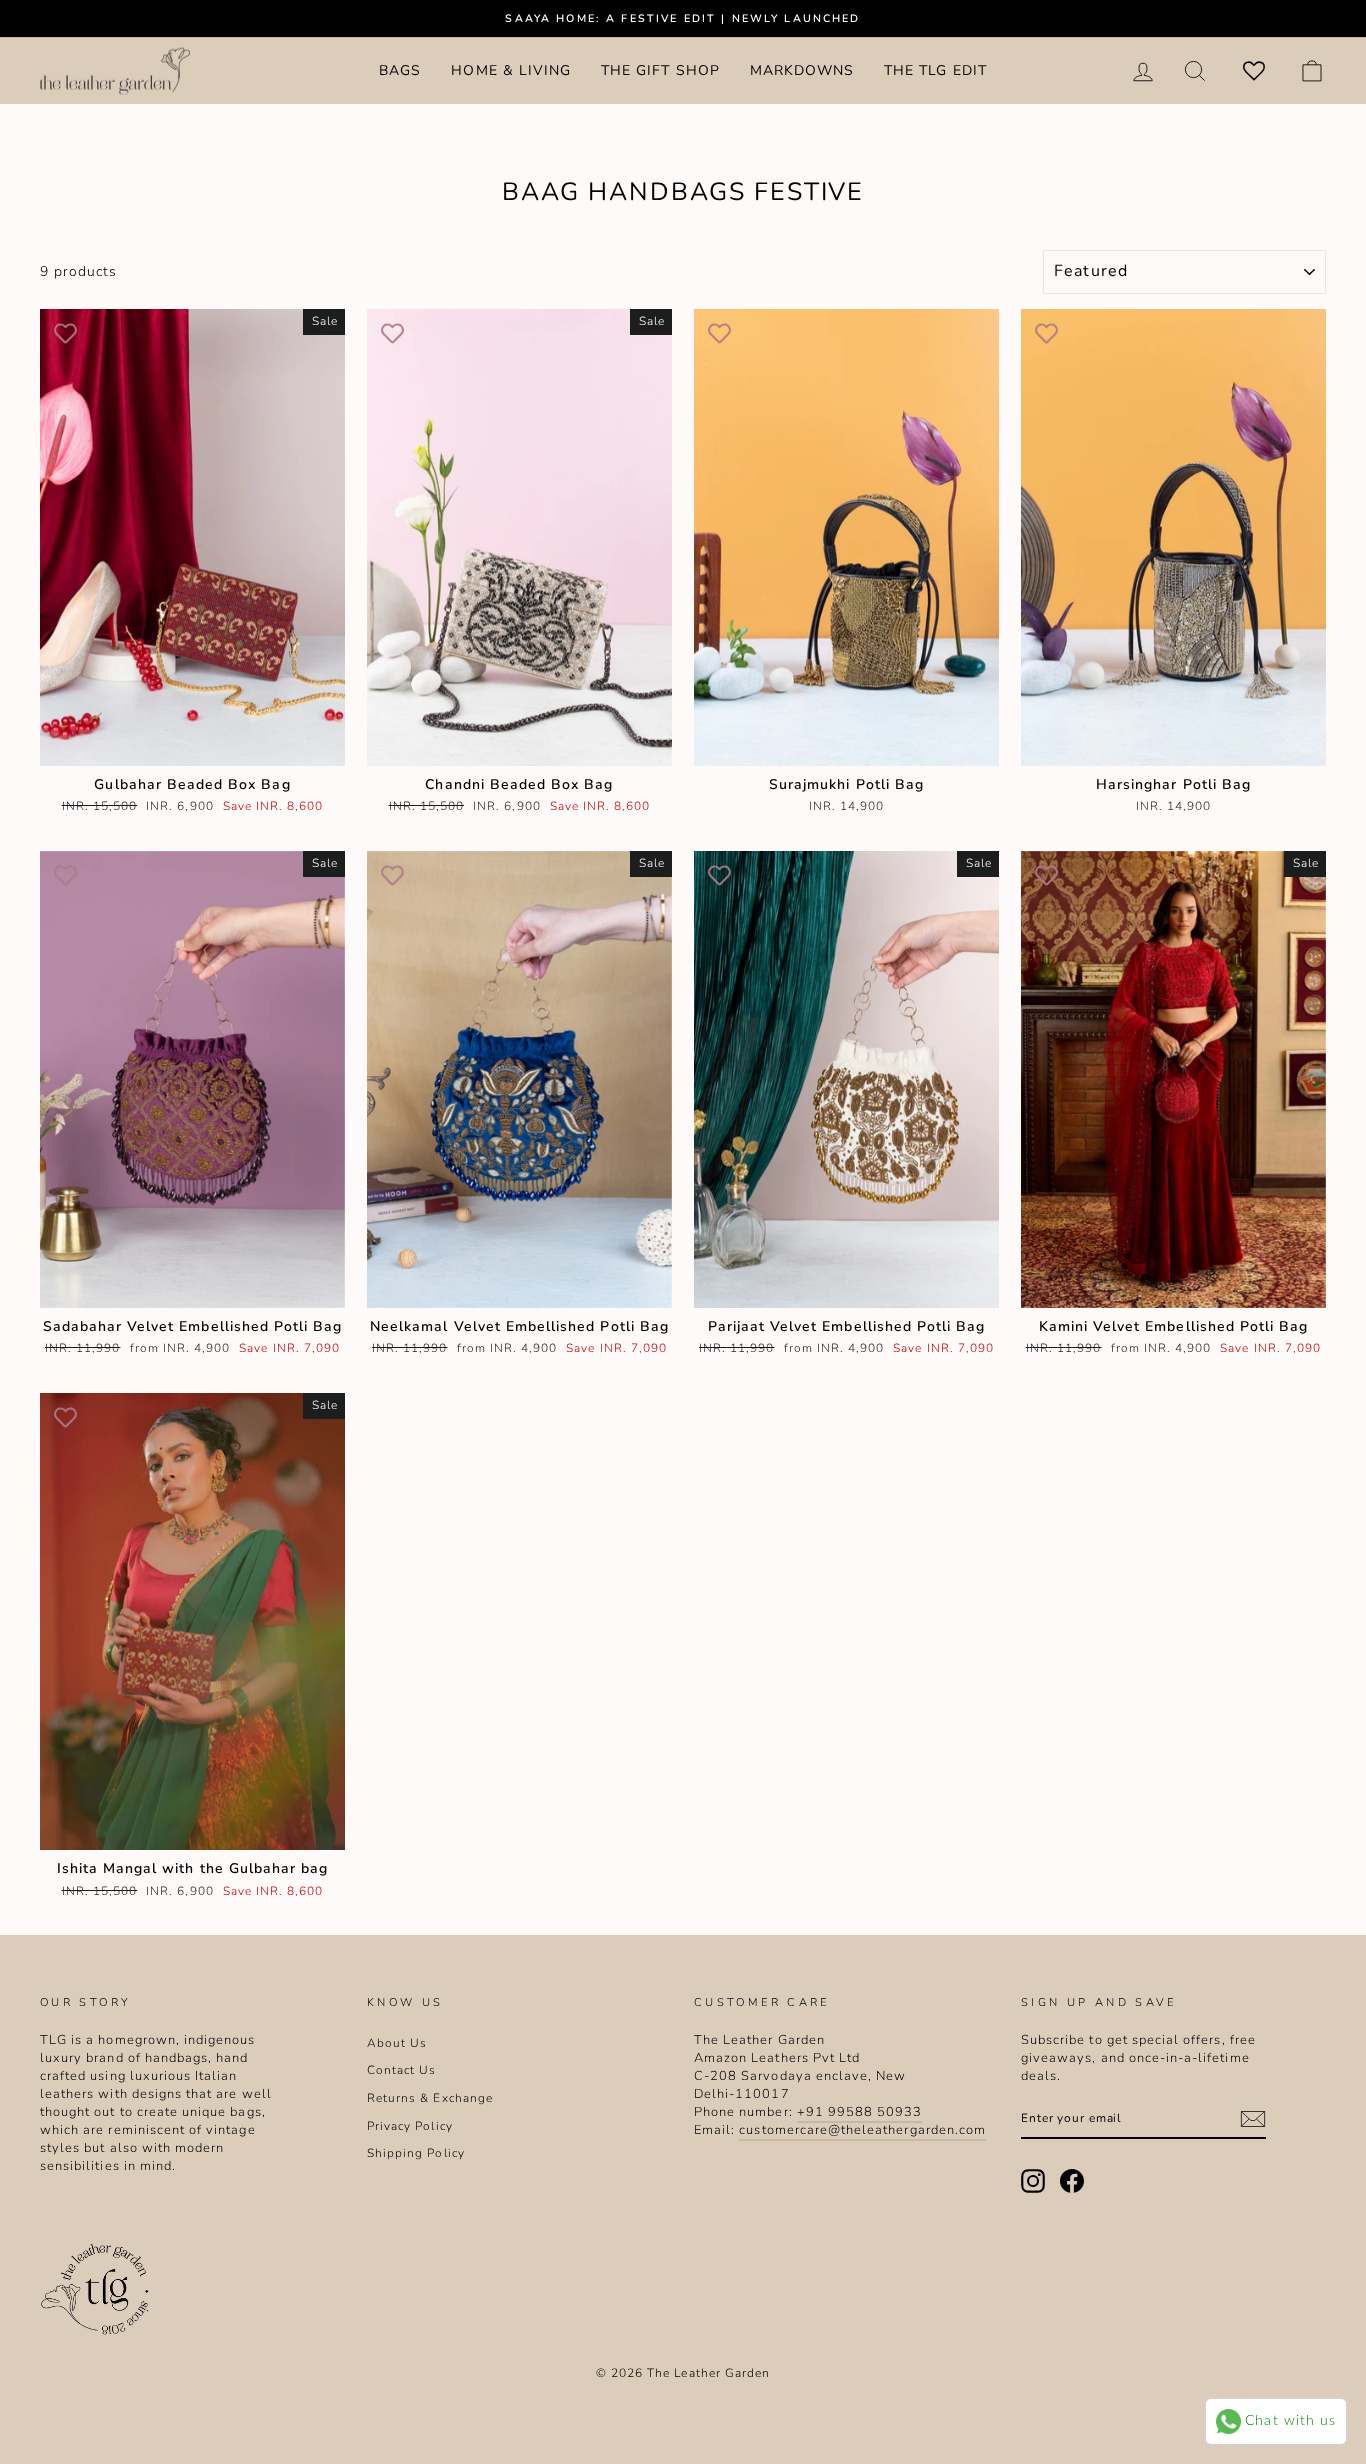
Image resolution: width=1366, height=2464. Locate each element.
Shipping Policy (416, 2153)
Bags (400, 70)
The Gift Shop (660, 70)
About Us (397, 2043)
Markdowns (802, 70)
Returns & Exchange (430, 2098)
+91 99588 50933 (860, 2112)
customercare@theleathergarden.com (862, 2130)
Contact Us (402, 2070)
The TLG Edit (935, 70)
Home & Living (511, 70)
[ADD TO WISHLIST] (65, 334)
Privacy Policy (410, 2126)
